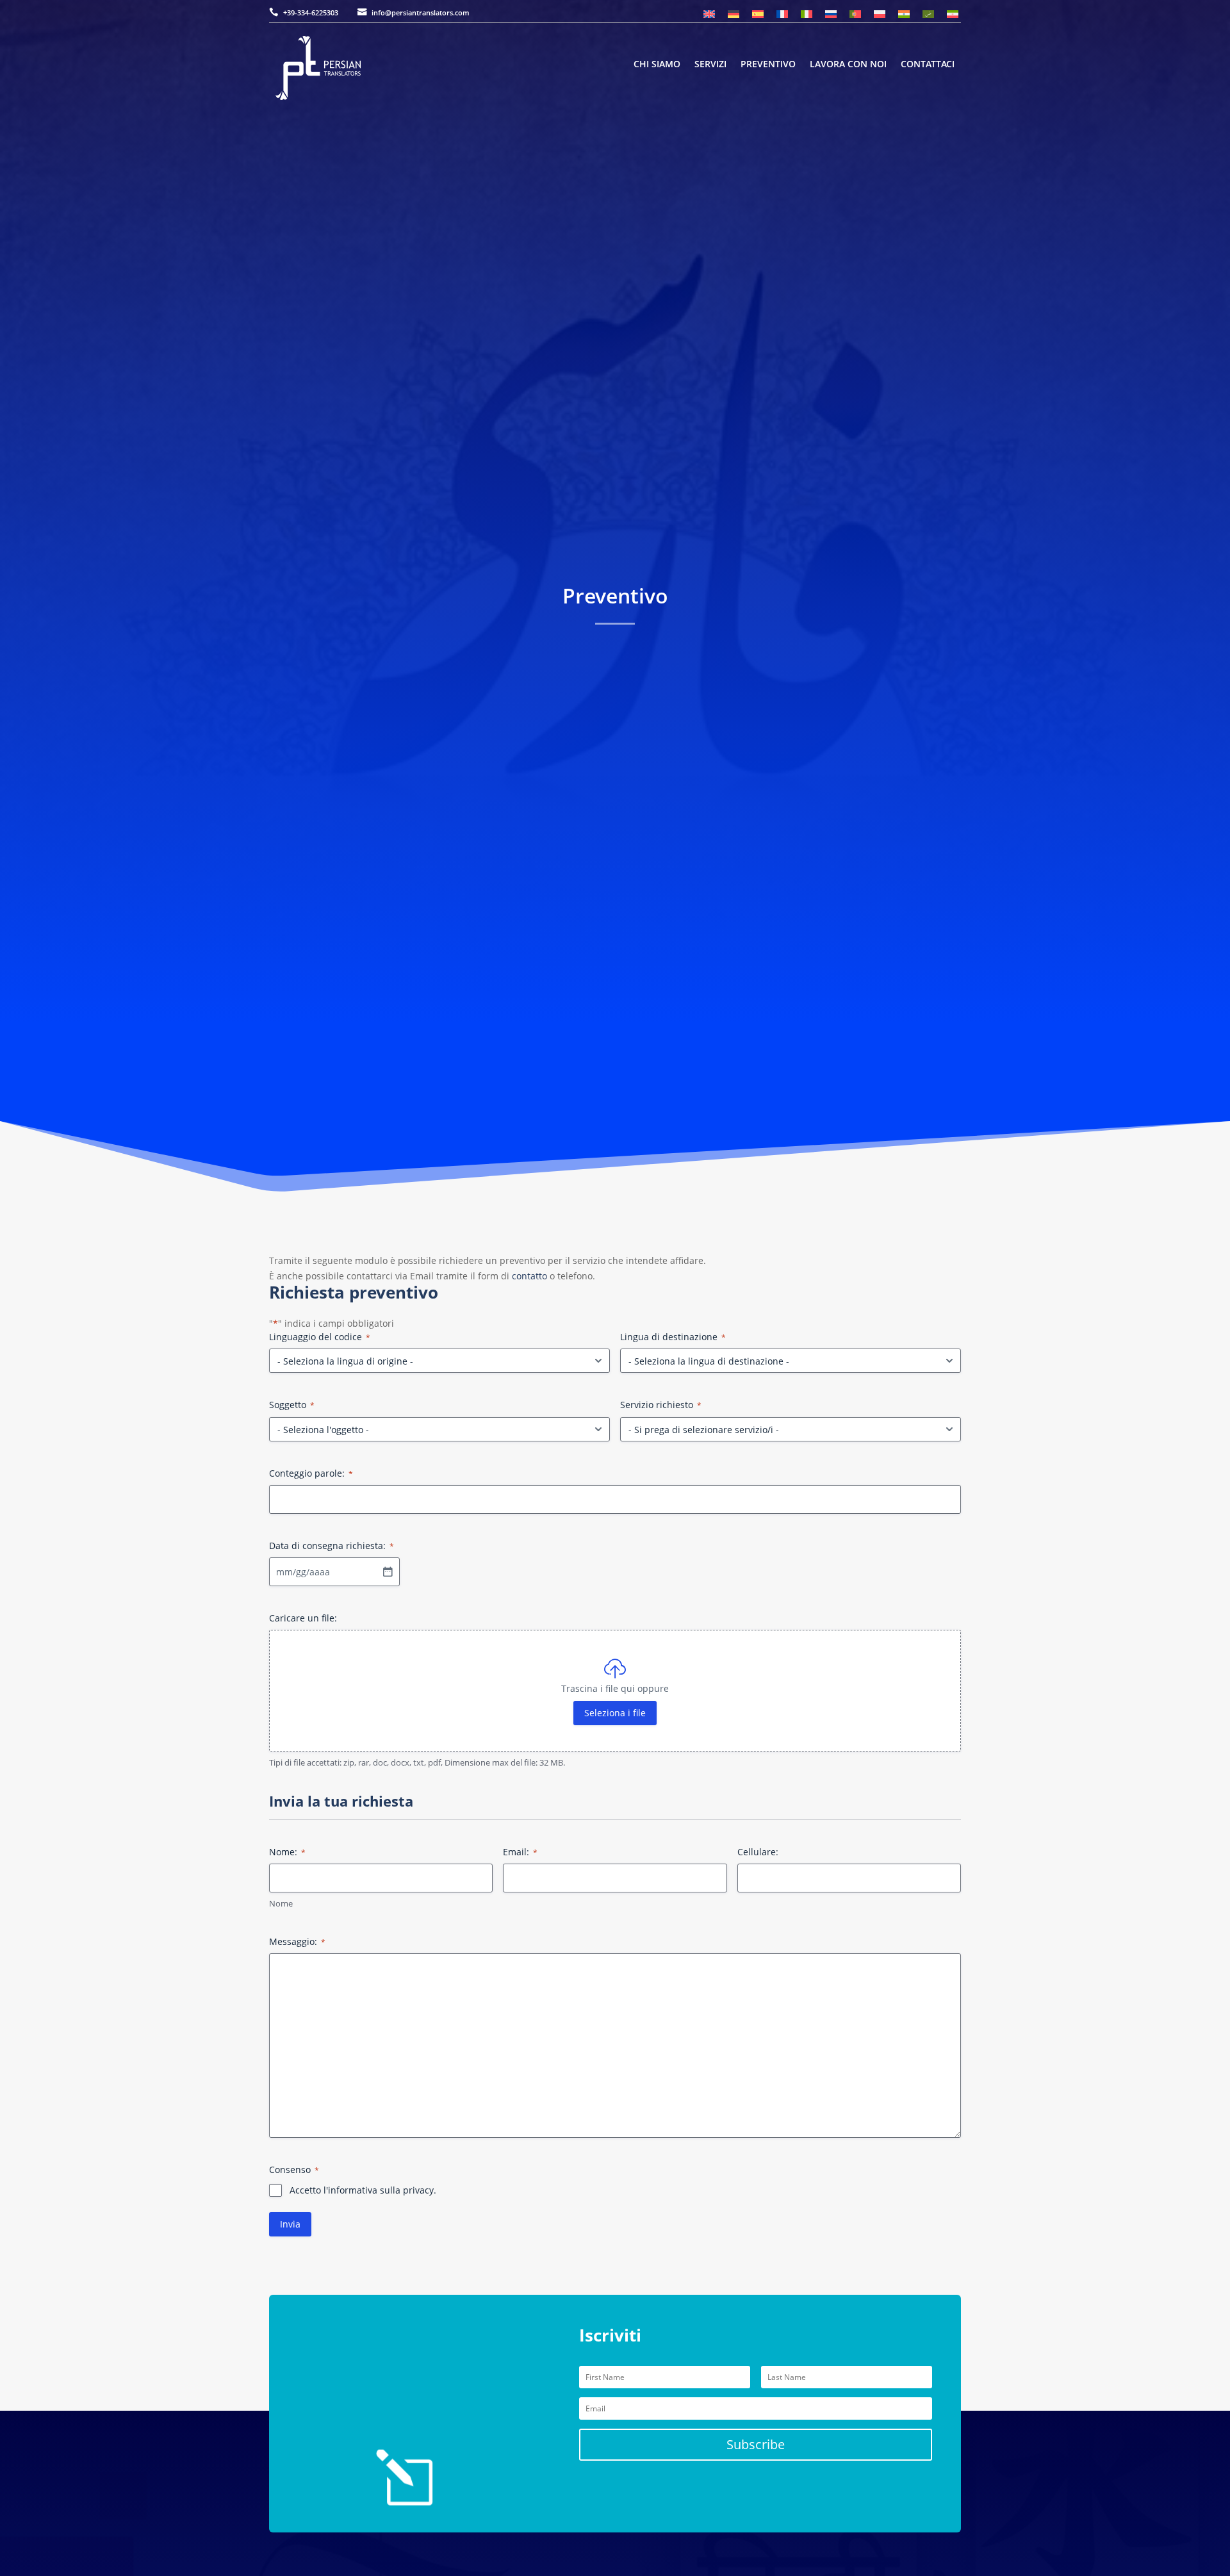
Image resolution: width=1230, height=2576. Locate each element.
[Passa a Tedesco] (734, 14)
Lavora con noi (848, 65)
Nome (281, 1903)
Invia (290, 2224)
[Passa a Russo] (831, 14)
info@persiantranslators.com (421, 12)
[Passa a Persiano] (953, 14)
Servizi (710, 65)
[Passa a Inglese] (709, 14)
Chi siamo (657, 65)
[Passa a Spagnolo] (758, 14)
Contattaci (928, 65)
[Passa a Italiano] (807, 14)
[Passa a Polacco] (880, 14)
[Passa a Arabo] (928, 14)
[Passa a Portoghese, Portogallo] (855, 14)
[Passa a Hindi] (904, 14)
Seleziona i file (615, 1713)
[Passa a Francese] (782, 14)
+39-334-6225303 (311, 12)
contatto (529, 1276)
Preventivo (768, 65)
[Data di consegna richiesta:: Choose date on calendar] (388, 1571)
